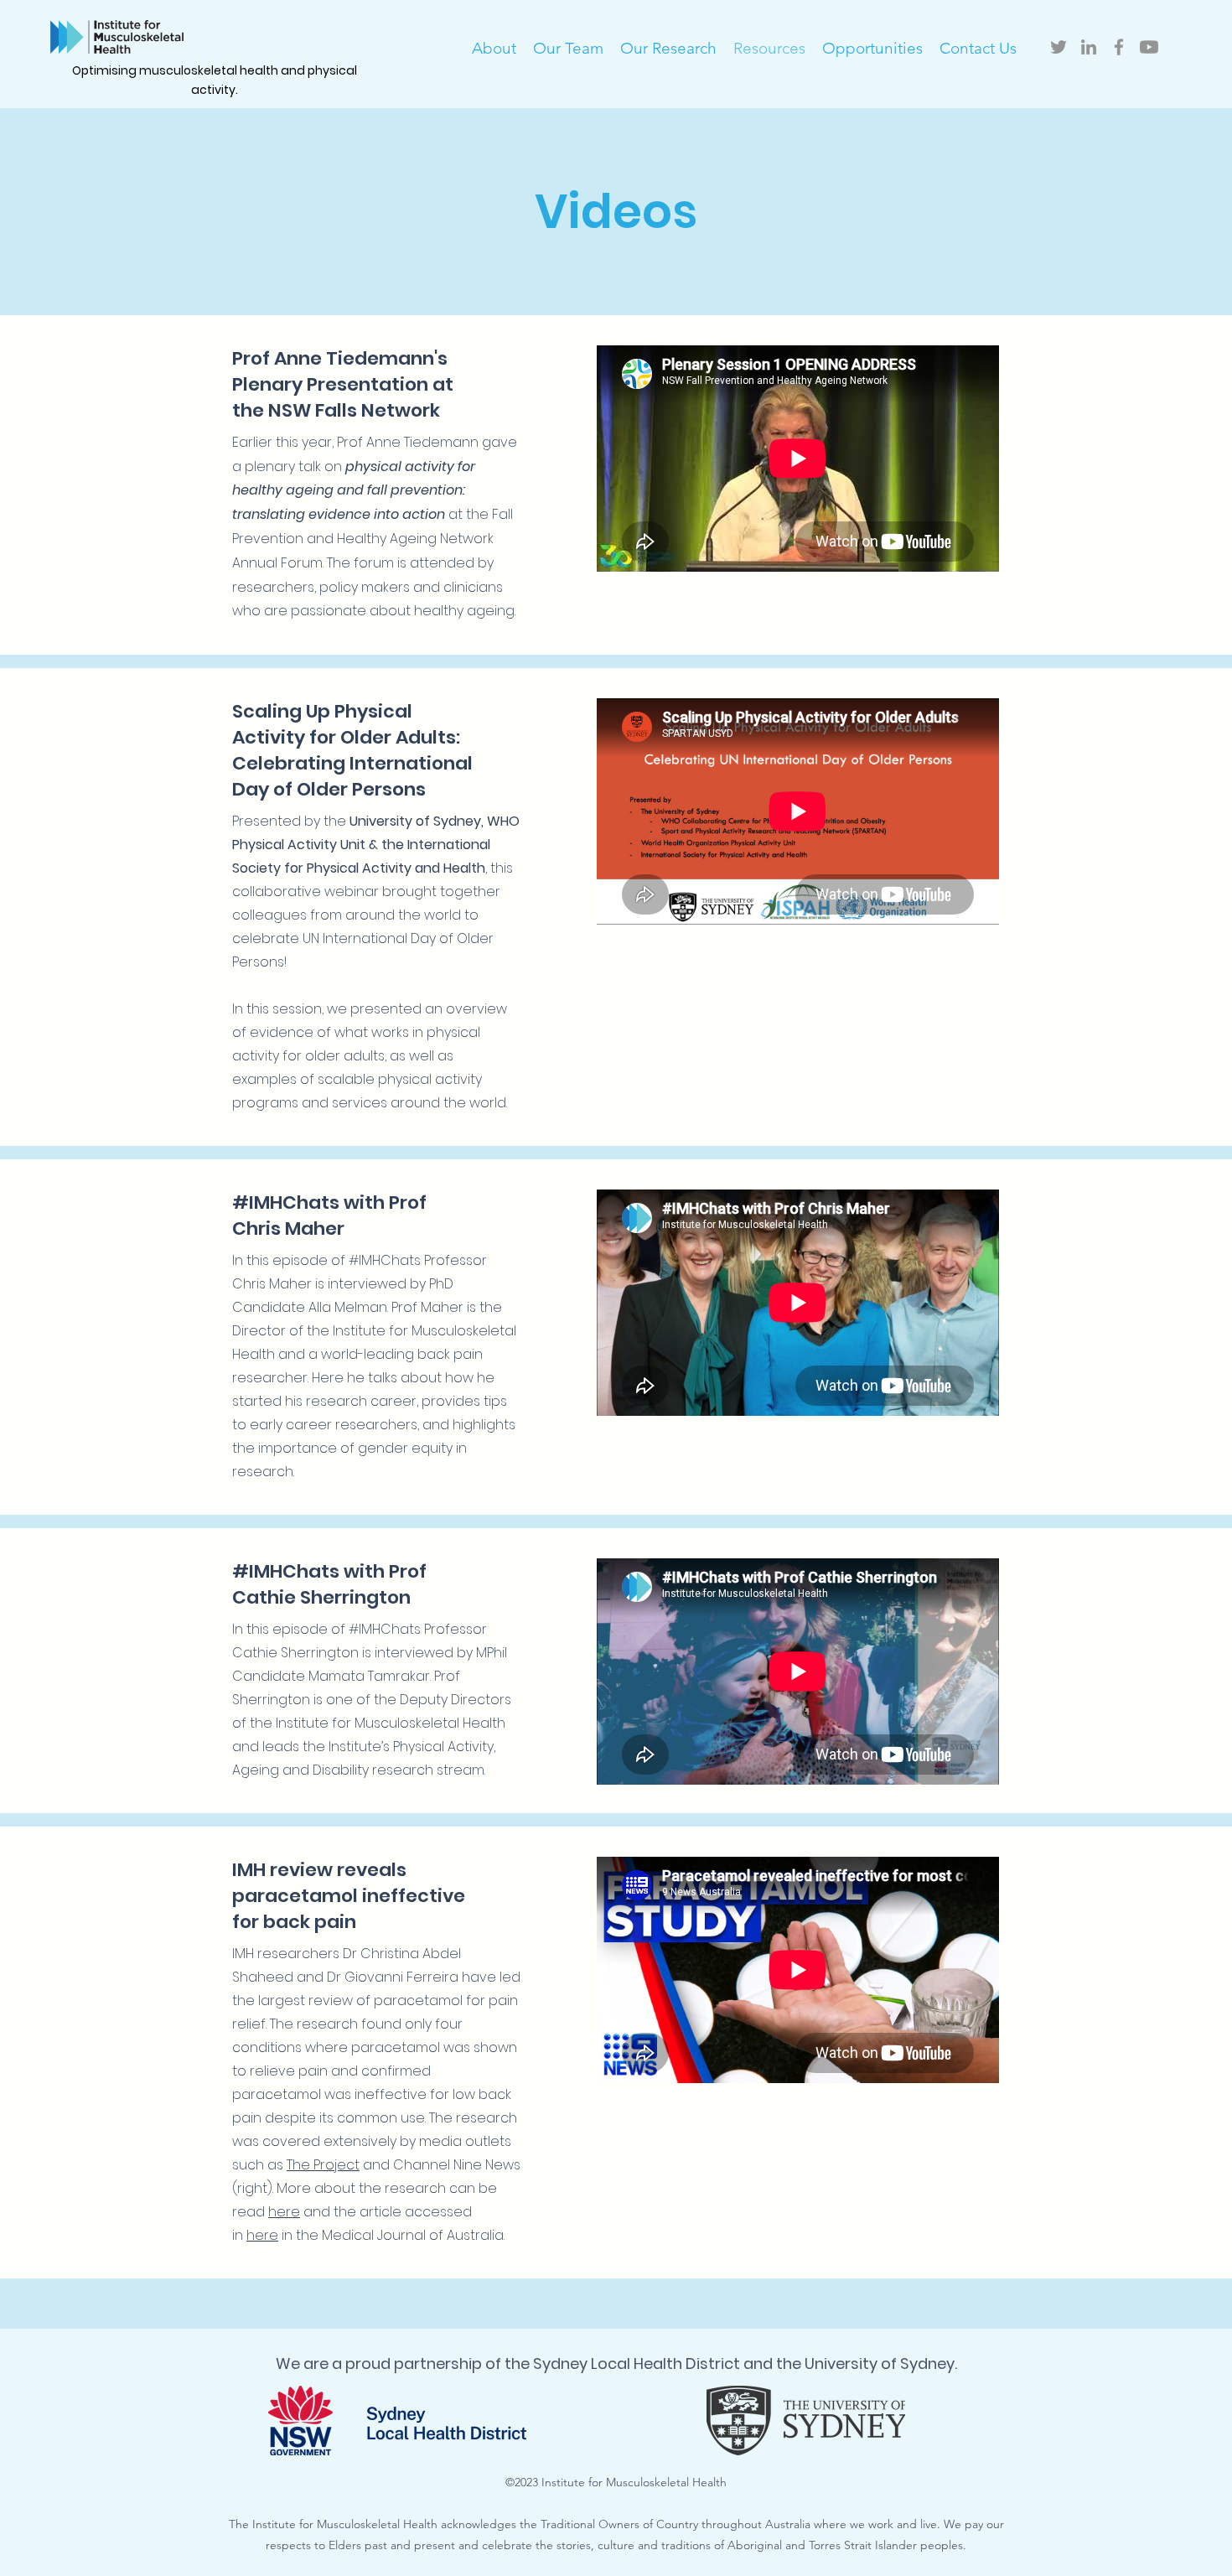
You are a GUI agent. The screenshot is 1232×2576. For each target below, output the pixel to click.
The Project (323, 2165)
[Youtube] (1149, 47)
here (284, 2212)
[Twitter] (1059, 47)
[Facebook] (1119, 47)
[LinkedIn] (1089, 47)
